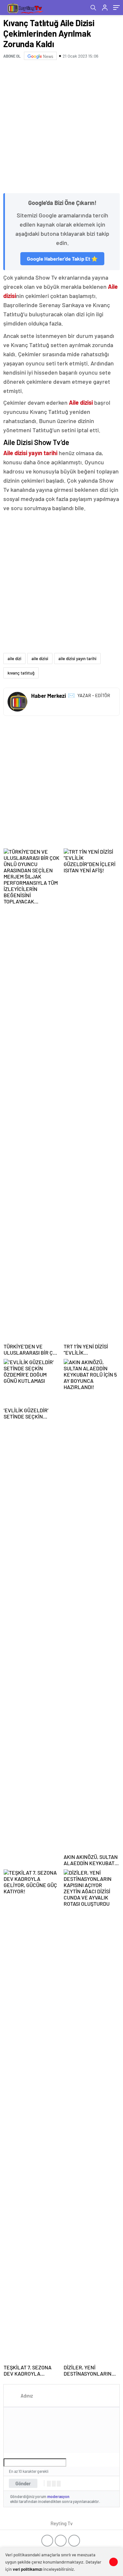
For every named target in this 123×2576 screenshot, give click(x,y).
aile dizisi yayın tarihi (77, 658)
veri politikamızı (28, 2569)
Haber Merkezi (49, 695)
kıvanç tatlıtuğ (21, 673)
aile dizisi (40, 658)
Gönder (23, 2483)
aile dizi (14, 658)
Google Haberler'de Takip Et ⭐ (62, 259)
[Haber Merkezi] (17, 702)
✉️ (71, 695)
